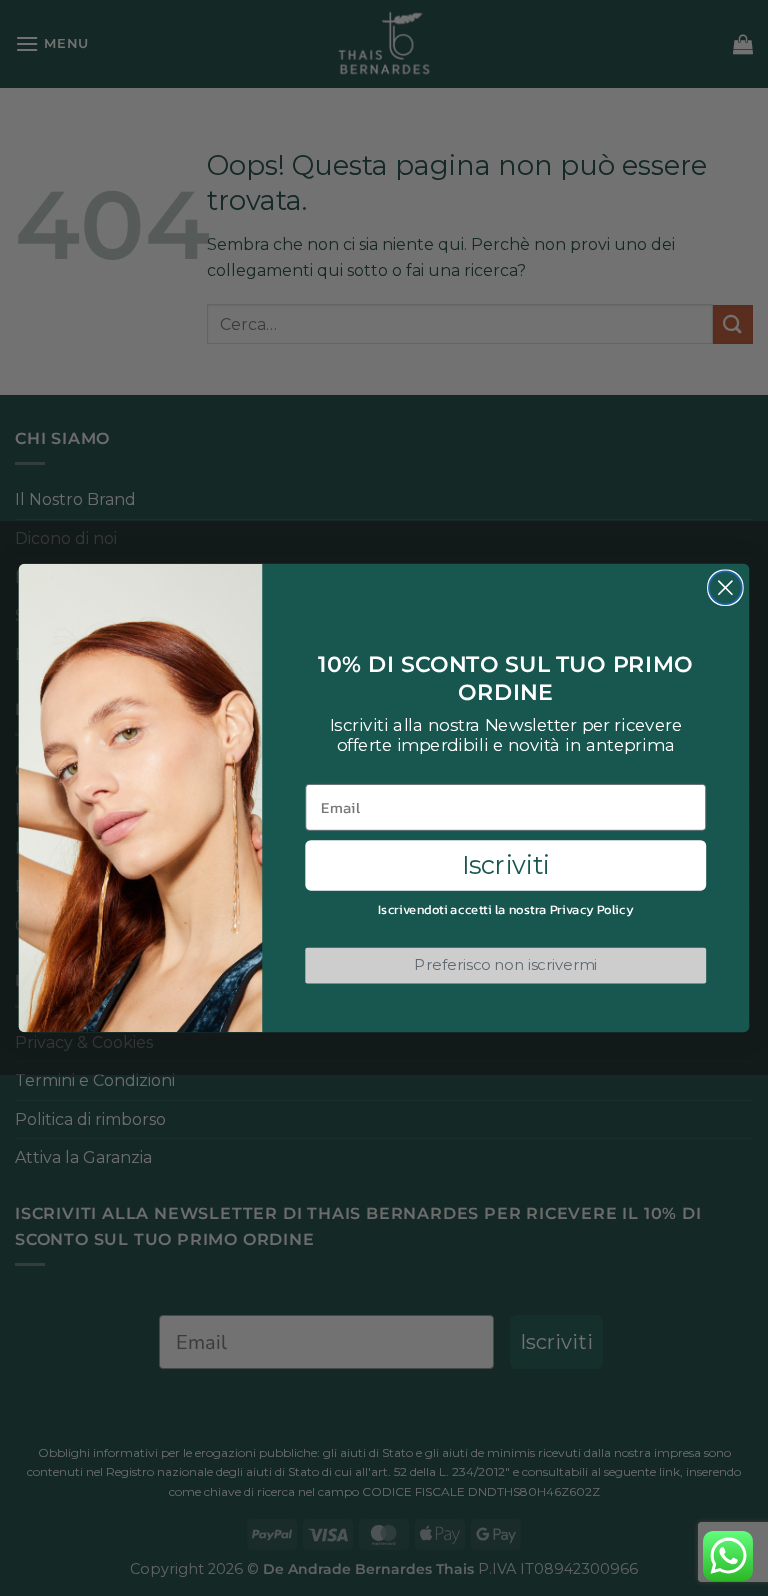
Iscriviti (506, 865)
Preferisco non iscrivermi (505, 965)
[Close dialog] (725, 587)
